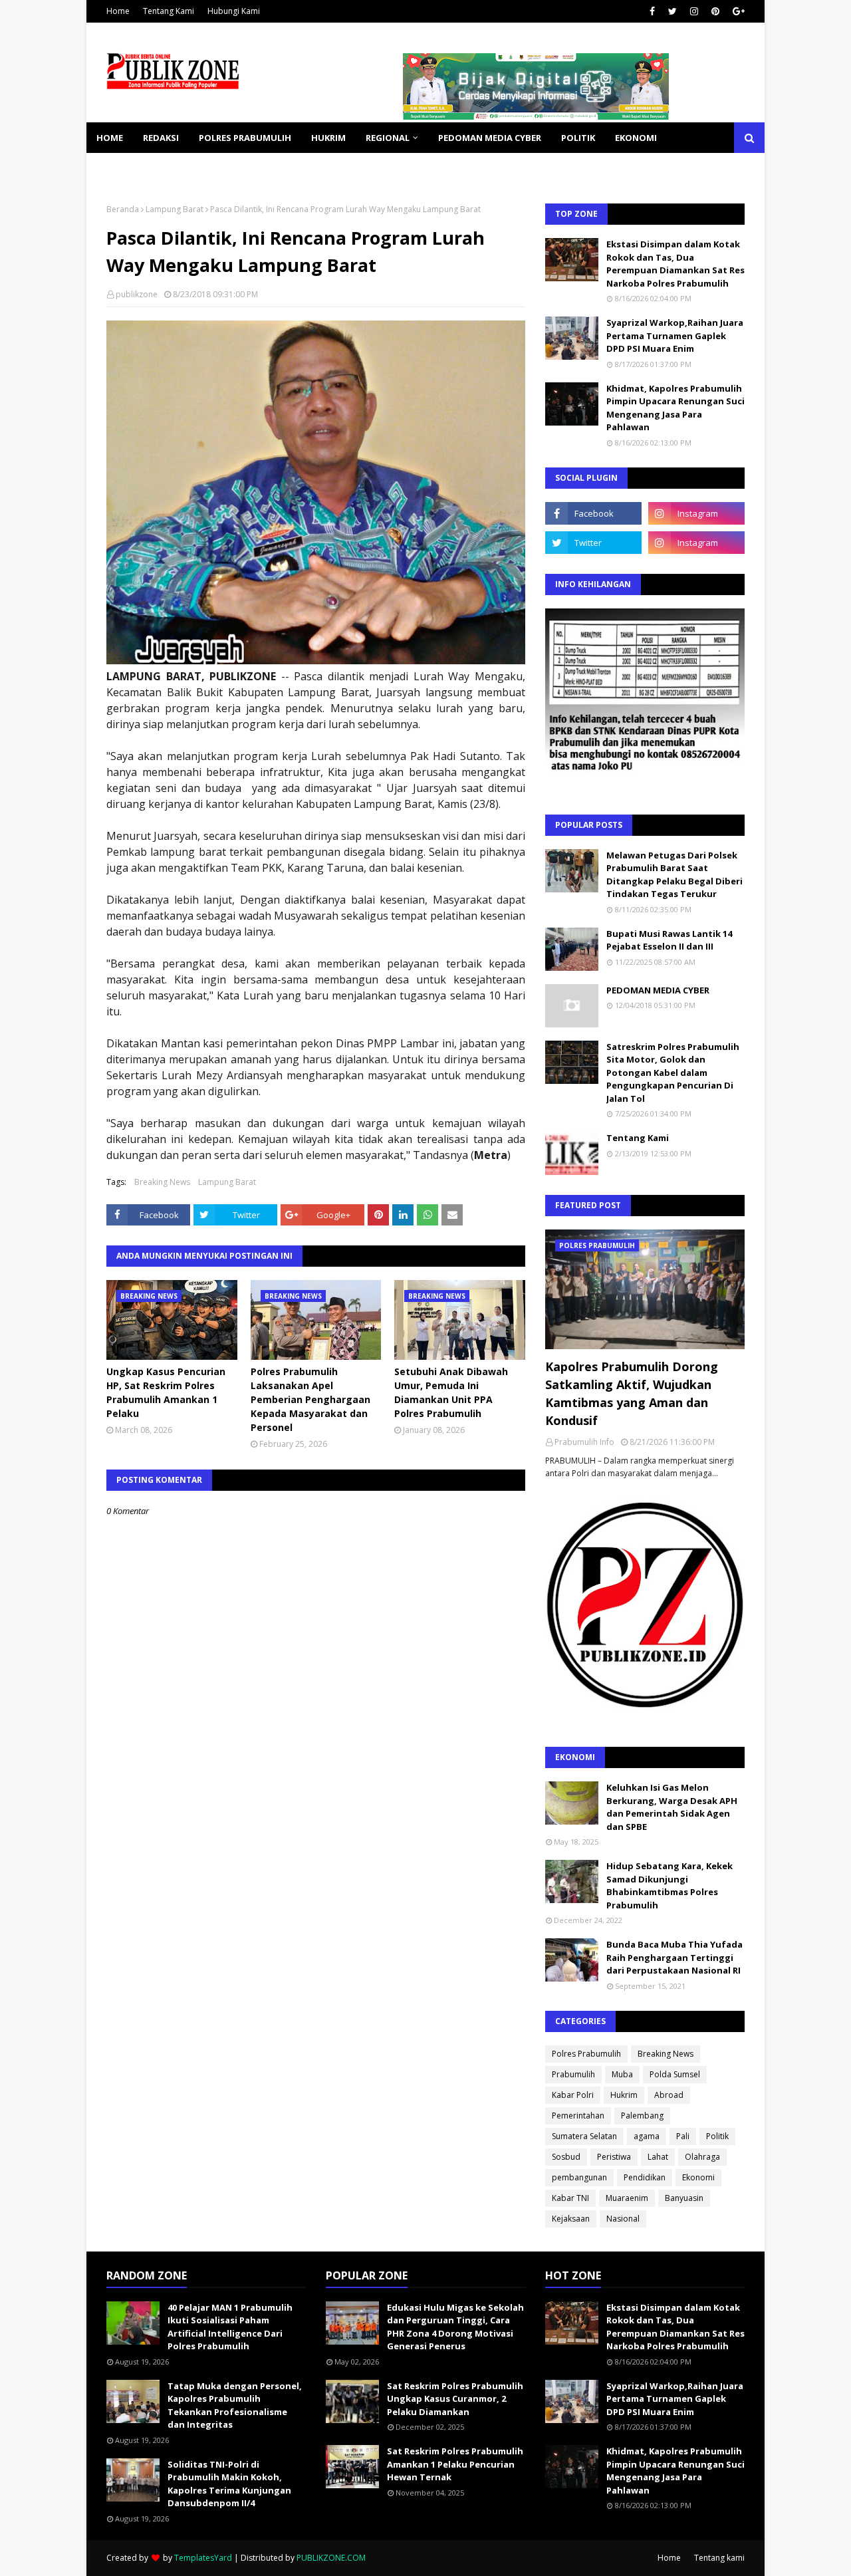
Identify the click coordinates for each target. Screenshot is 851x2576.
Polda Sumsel (675, 2074)
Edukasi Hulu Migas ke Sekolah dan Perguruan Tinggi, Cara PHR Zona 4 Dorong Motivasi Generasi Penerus (455, 2327)
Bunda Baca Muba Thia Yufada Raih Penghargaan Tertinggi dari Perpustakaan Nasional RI (674, 1957)
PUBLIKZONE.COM (331, 2558)
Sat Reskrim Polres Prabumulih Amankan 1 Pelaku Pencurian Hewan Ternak (455, 2464)
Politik (717, 2136)
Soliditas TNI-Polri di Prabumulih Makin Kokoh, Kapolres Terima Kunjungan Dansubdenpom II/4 (229, 2484)
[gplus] (737, 11)
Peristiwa (614, 2157)
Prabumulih (573, 2074)
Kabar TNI (570, 2198)
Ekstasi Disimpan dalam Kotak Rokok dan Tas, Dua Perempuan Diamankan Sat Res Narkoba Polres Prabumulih (675, 264)
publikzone (137, 294)
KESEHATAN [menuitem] (122, 168)
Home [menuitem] (110, 138)
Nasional (623, 2219)
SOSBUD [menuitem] (186, 168)
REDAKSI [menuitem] (161, 138)
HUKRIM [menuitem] (328, 138)
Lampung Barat (175, 209)
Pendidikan (645, 2177)
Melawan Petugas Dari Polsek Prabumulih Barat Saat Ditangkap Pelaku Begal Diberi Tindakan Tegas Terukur (674, 875)
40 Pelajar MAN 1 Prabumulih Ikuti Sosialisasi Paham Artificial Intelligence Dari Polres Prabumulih (230, 2327)
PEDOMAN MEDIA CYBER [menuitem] (490, 138)
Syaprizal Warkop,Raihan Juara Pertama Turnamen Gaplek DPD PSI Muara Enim (675, 335)
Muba (622, 2074)
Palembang (642, 2116)
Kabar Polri (573, 2095)
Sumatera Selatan (584, 2136)
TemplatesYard (203, 2558)
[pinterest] (715, 11)
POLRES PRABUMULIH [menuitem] (245, 138)
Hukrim (624, 2095)
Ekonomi (698, 2177)
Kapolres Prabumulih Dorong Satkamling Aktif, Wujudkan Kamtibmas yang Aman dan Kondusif (632, 1393)
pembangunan (579, 2177)
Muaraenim (627, 2198)
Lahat (658, 2157)
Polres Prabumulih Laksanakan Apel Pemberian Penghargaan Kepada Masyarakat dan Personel (310, 1399)
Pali (683, 2136)
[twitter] (672, 11)
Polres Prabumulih (586, 2054)
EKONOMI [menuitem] (636, 138)
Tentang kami (719, 2558)
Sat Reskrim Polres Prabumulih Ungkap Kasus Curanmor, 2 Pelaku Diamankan (455, 2399)
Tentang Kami (169, 11)
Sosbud (566, 2157)
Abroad (669, 2095)
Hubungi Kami (234, 11)
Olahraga (702, 2157)
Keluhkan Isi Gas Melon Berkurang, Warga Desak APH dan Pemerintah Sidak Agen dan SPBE (672, 1807)
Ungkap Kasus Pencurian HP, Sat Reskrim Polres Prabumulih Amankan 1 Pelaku (166, 1392)
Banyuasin (684, 2198)
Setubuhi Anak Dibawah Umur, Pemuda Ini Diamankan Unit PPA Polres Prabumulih (451, 1392)
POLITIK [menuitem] (578, 138)
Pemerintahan (578, 2116)
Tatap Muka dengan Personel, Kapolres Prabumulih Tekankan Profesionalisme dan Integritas (235, 2405)
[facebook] (652, 11)
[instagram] (694, 11)
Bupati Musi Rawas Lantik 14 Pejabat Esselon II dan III (669, 940)
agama (647, 2136)
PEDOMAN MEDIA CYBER (658, 990)
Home (118, 11)
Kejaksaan (571, 2219)
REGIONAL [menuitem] (388, 138)
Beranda (123, 209)
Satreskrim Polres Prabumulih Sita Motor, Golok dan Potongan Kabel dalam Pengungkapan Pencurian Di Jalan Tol (673, 1073)
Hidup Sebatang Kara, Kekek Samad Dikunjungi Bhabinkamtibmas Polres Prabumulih (669, 1885)
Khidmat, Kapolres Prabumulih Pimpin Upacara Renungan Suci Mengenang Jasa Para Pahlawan (675, 408)
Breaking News (162, 1182)
